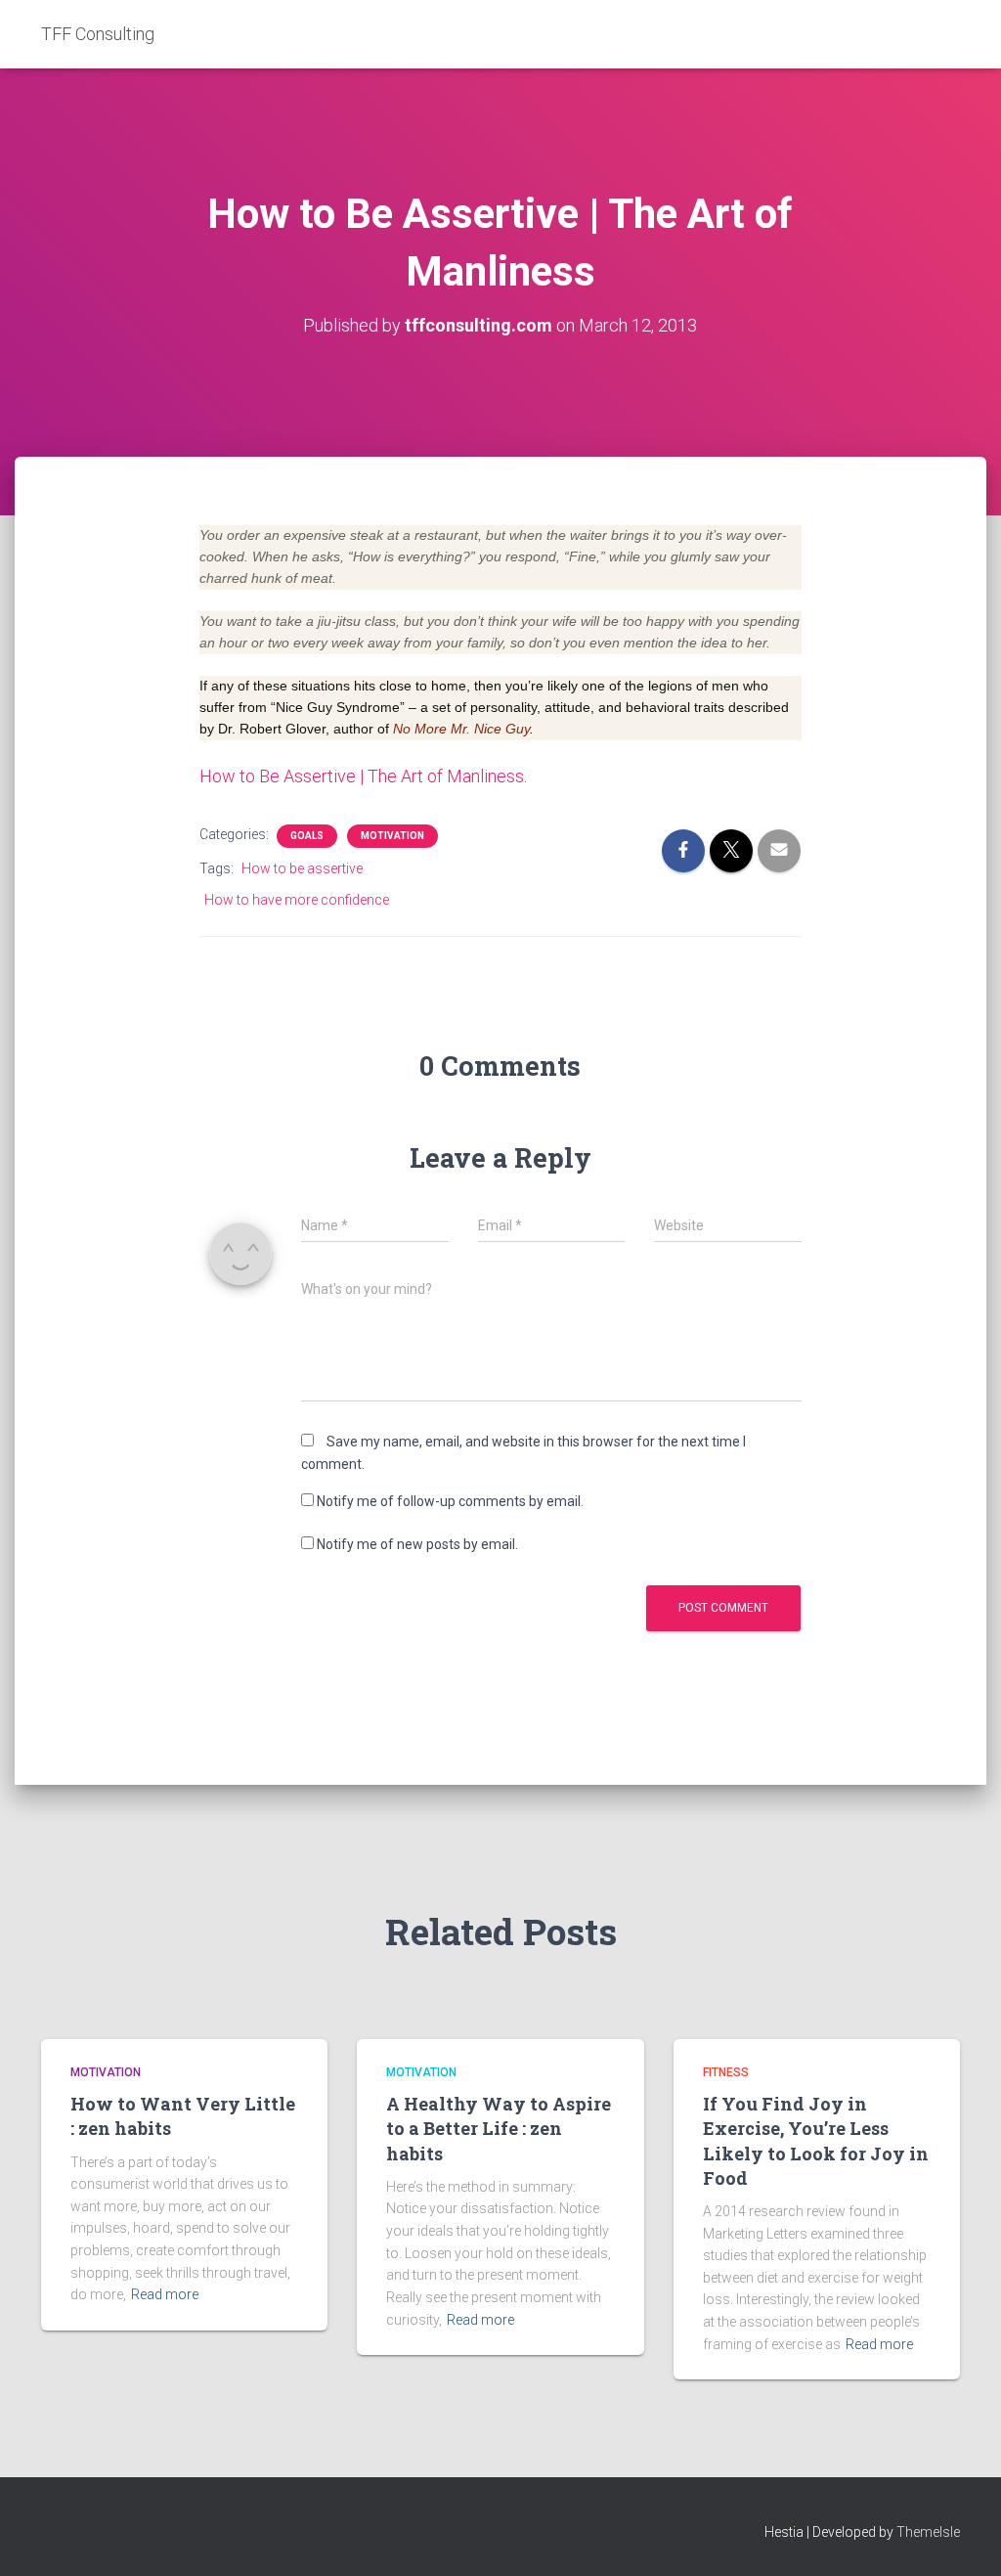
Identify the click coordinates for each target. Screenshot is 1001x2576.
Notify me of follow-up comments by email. (450, 1501)
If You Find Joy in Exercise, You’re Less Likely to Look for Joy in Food (816, 2141)
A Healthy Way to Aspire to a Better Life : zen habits (499, 2128)
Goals (307, 836)
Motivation (392, 836)
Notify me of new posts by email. (417, 1544)
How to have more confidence (297, 900)
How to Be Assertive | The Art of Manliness (362, 776)
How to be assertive (302, 868)
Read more (165, 2294)
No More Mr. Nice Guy (461, 729)
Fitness (726, 2072)
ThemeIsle (928, 2532)
